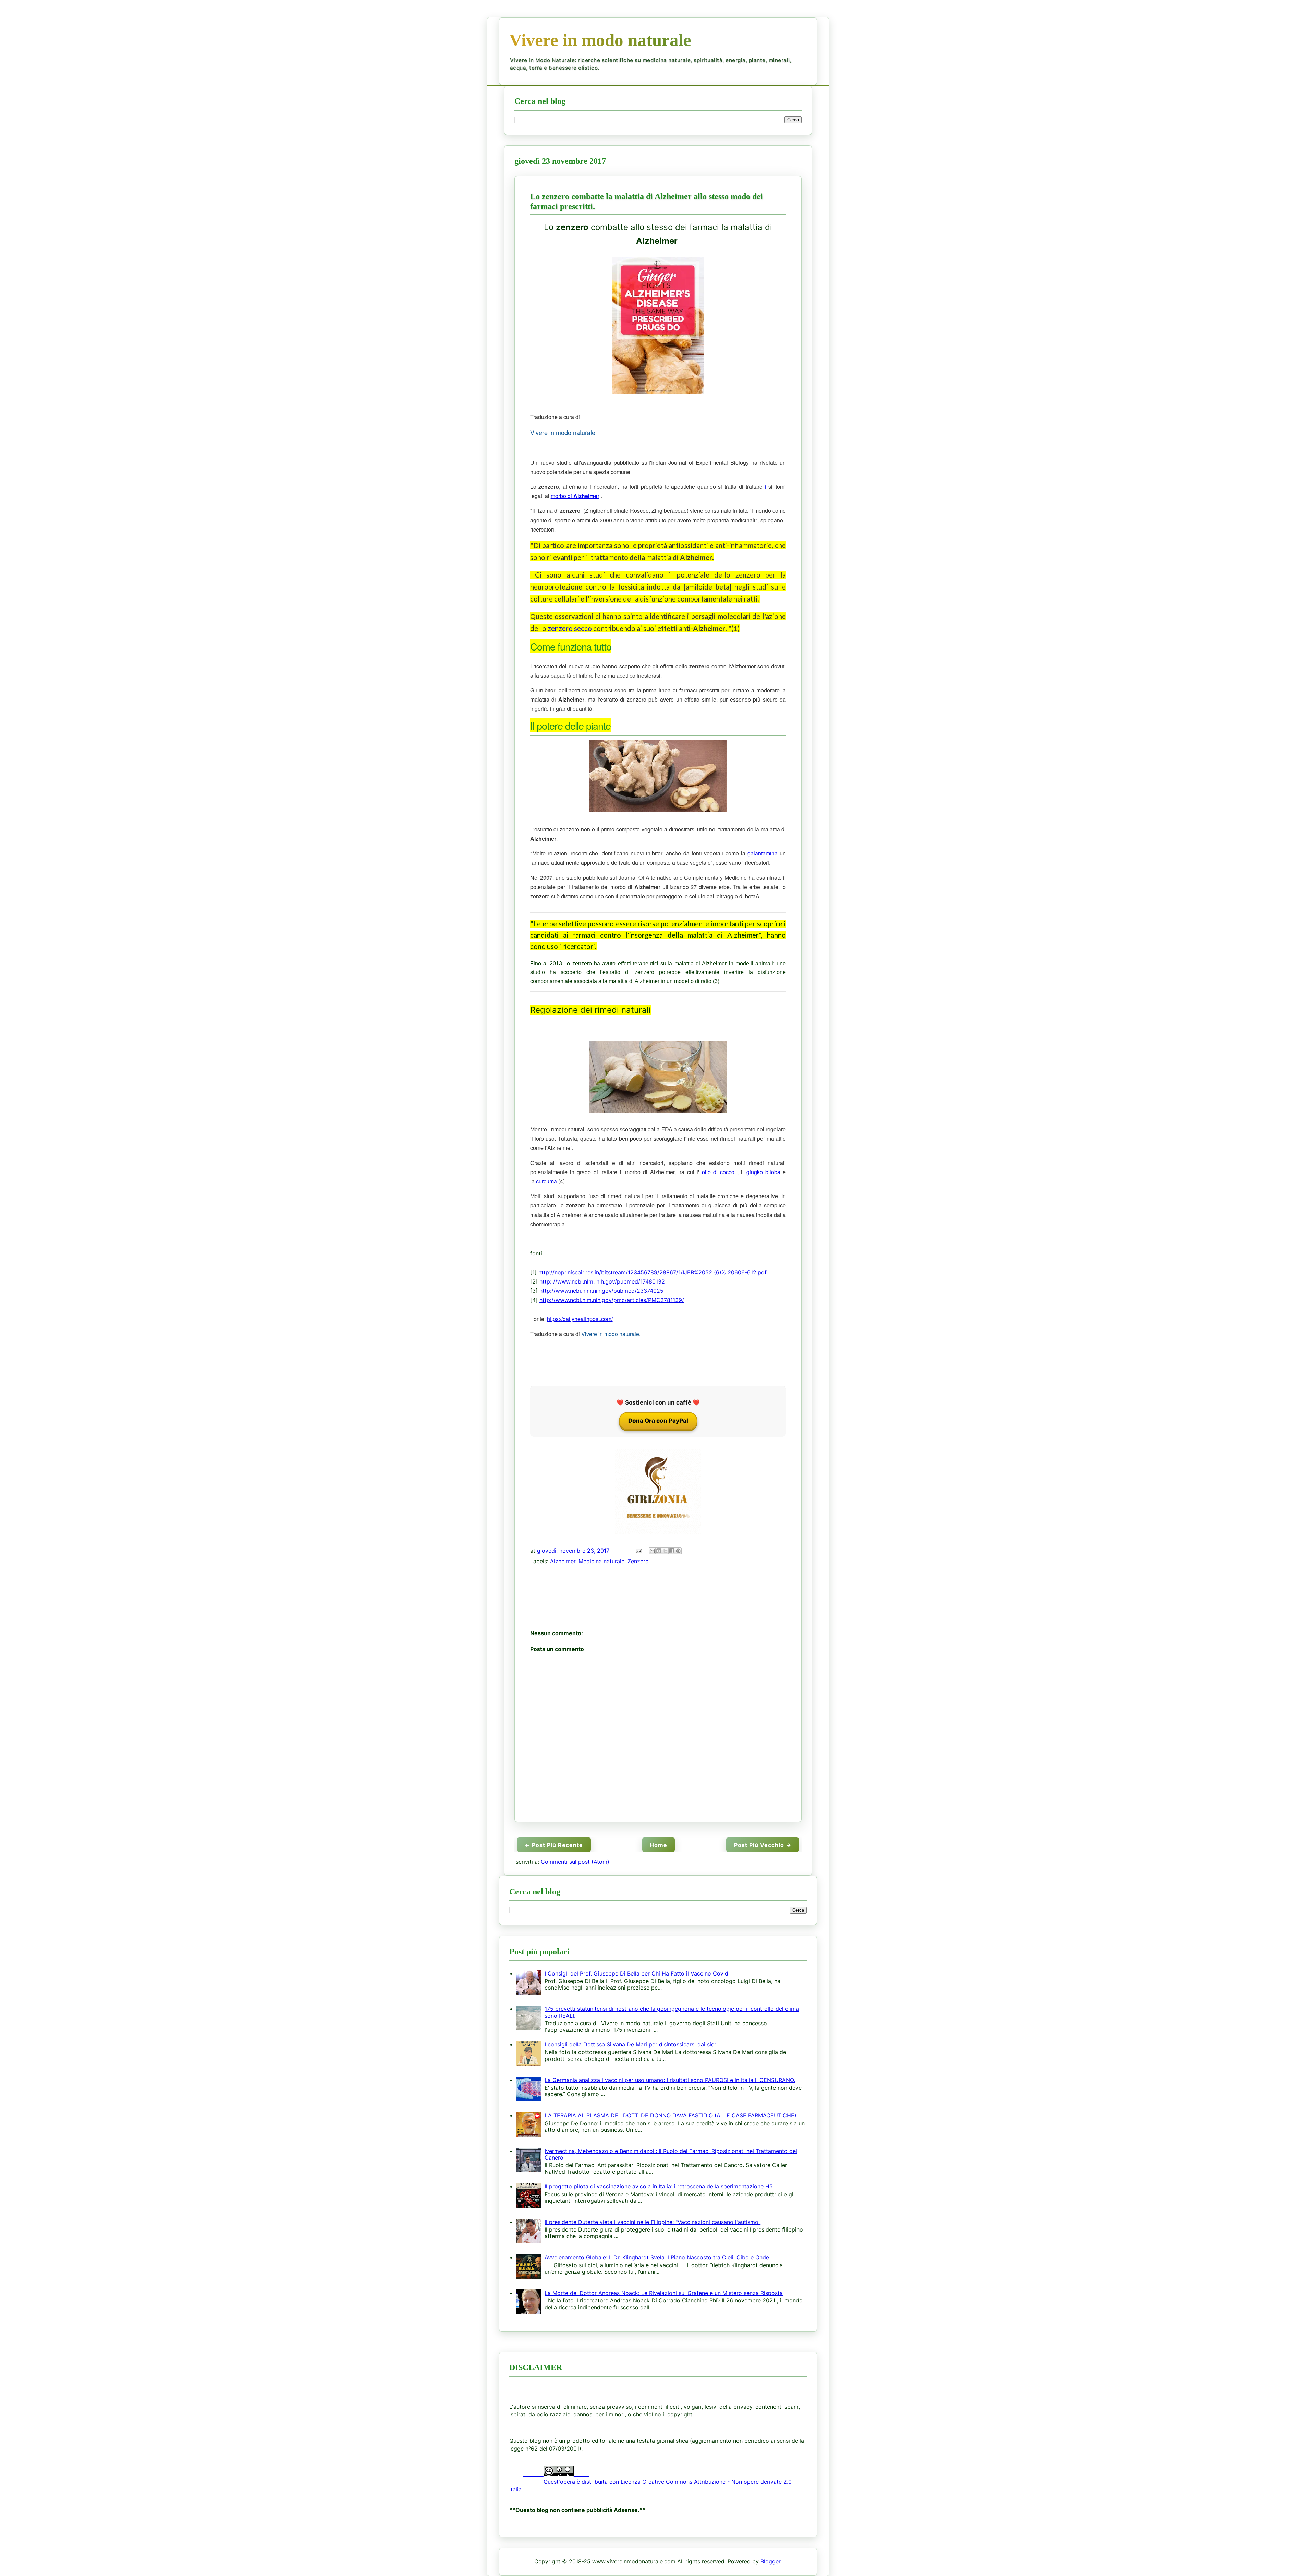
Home (659, 1845)
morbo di (575, 496)
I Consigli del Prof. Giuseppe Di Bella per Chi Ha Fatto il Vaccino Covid (636, 1973)
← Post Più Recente (554, 1845)
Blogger (770, 2562)
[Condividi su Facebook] (672, 1551)
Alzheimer (563, 1561)
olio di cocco (718, 1172)
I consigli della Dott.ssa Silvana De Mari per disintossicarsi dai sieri (631, 2044)
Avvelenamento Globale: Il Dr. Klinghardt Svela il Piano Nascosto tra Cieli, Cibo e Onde (657, 2257)
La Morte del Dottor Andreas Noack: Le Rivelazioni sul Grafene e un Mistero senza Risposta (664, 2293)
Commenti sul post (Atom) (575, 1862)
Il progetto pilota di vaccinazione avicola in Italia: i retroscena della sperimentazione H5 (659, 2186)
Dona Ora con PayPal (658, 1421)
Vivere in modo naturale (600, 40)
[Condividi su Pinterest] (678, 1551)
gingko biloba (763, 1172)
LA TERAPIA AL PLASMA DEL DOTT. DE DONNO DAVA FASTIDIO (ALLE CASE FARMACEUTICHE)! (671, 2115)
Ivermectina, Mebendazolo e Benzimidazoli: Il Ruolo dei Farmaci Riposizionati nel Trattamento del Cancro (671, 2154)
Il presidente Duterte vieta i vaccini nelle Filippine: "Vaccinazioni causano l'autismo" (653, 2222)
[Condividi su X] (665, 1551)
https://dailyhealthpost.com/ (580, 1319)
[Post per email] (638, 1551)
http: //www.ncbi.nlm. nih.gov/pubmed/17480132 (602, 1281)
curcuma (546, 1181)
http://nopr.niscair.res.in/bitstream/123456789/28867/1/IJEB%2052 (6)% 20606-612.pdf (653, 1272)
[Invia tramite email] (652, 1551)
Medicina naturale (601, 1561)
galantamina (763, 853)
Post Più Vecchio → (763, 1845)
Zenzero (638, 1561)
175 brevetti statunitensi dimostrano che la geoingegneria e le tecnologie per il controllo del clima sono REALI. (672, 2012)
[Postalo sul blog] (659, 1551)
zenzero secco (570, 628)
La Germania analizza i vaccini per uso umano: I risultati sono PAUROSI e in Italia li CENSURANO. (670, 2080)
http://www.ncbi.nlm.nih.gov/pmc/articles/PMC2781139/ (612, 1300)
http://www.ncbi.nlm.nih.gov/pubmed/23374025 (601, 1291)
